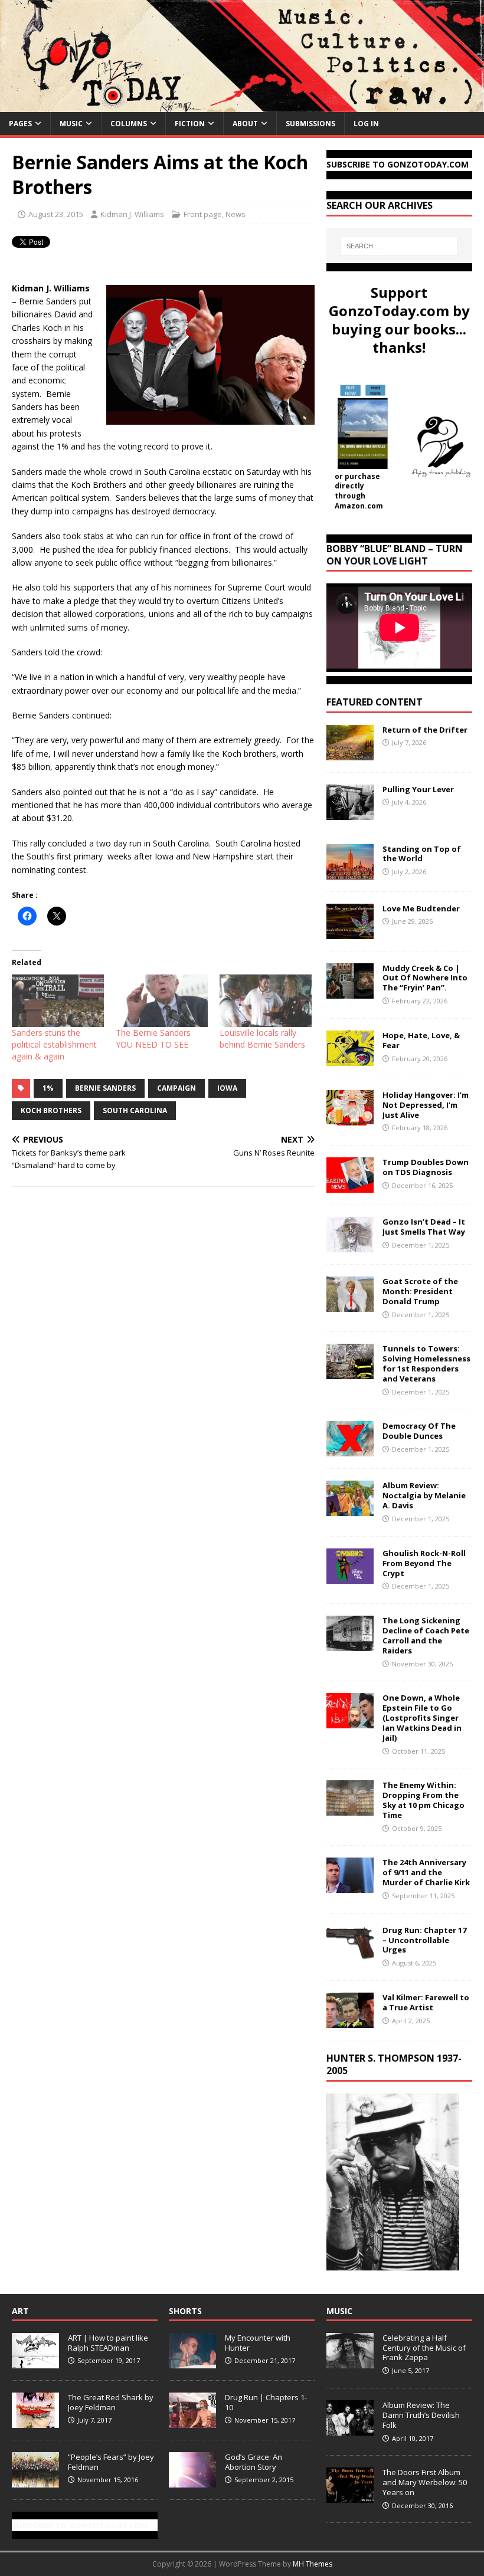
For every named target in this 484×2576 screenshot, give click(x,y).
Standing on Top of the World (422, 854)
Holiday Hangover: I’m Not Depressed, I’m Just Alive (426, 1105)
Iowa (227, 1088)
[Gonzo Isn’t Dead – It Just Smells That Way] (350, 1246)
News (236, 214)
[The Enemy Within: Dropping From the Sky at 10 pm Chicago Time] (350, 1809)
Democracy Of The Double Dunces (419, 1431)
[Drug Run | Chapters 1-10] (192, 2421)
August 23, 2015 (56, 214)
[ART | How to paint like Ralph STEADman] (35, 2362)
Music (71, 124)
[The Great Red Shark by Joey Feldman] (35, 2421)
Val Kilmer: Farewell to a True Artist (426, 2002)
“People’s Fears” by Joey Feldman (111, 2462)
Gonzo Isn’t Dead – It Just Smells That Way (424, 1227)
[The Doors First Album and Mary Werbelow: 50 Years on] (350, 2496)
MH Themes (313, 2564)
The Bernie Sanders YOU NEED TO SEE (153, 1038)
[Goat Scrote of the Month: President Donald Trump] (350, 1305)
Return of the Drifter (425, 730)
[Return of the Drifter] (350, 753)
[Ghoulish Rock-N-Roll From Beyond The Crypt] (350, 1576)
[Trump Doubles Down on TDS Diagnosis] (350, 1186)
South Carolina (135, 1110)
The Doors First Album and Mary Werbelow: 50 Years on (425, 2482)
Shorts (185, 2311)
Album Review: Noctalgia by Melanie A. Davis (424, 1495)
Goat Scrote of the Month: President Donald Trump (420, 1291)
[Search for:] (399, 246)
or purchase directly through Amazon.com (359, 491)
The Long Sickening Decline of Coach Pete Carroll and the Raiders (426, 1635)
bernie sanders (105, 1088)
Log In (366, 124)
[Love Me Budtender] (350, 932)
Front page (203, 214)
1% (48, 1088)
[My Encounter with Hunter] (192, 2362)
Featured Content (375, 702)
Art (20, 2311)
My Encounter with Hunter (258, 2343)
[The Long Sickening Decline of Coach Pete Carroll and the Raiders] (350, 1644)
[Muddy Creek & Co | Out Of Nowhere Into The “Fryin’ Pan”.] (350, 991)
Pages (20, 124)
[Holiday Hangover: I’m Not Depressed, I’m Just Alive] (350, 1118)
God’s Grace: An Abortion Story (254, 2462)
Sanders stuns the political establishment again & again (54, 1044)
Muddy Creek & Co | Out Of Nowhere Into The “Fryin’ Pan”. (425, 978)
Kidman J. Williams (132, 214)
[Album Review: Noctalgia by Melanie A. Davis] (350, 1509)
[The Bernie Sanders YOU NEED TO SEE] (162, 1001)
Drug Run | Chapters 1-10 (266, 2402)
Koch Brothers (51, 1110)
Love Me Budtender (422, 908)
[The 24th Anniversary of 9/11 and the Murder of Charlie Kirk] (350, 1886)
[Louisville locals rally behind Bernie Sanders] (266, 1001)
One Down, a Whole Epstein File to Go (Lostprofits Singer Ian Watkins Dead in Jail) (422, 1718)
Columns (129, 124)
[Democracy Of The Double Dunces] (350, 1450)
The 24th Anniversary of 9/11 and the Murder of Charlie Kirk (426, 1872)
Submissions (310, 124)
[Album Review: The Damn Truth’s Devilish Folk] (350, 2429)
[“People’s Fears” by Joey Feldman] (35, 2481)
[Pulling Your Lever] (350, 813)
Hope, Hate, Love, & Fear (421, 1040)
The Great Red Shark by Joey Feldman (111, 2402)
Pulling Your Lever (418, 789)
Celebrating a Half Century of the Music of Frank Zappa (424, 2348)
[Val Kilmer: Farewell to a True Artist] (350, 2021)
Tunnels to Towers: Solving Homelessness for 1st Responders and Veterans (426, 1364)
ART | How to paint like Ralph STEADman (108, 2343)
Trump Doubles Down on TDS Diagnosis (426, 1167)
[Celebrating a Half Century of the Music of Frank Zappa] (350, 2362)
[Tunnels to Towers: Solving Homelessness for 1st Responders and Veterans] (350, 1372)
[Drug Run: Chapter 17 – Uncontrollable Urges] (350, 1953)
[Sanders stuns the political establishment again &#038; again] (58, 1001)
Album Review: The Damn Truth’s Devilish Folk (421, 2415)
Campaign (176, 1088)
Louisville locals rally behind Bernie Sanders (262, 1038)
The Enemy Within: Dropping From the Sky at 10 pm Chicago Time (423, 1800)
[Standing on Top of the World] (350, 872)
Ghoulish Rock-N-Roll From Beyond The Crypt (424, 1563)
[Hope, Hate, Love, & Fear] (350, 1059)
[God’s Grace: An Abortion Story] (192, 2481)
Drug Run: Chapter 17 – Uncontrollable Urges (424, 1940)
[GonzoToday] (242, 105)
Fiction (190, 124)
